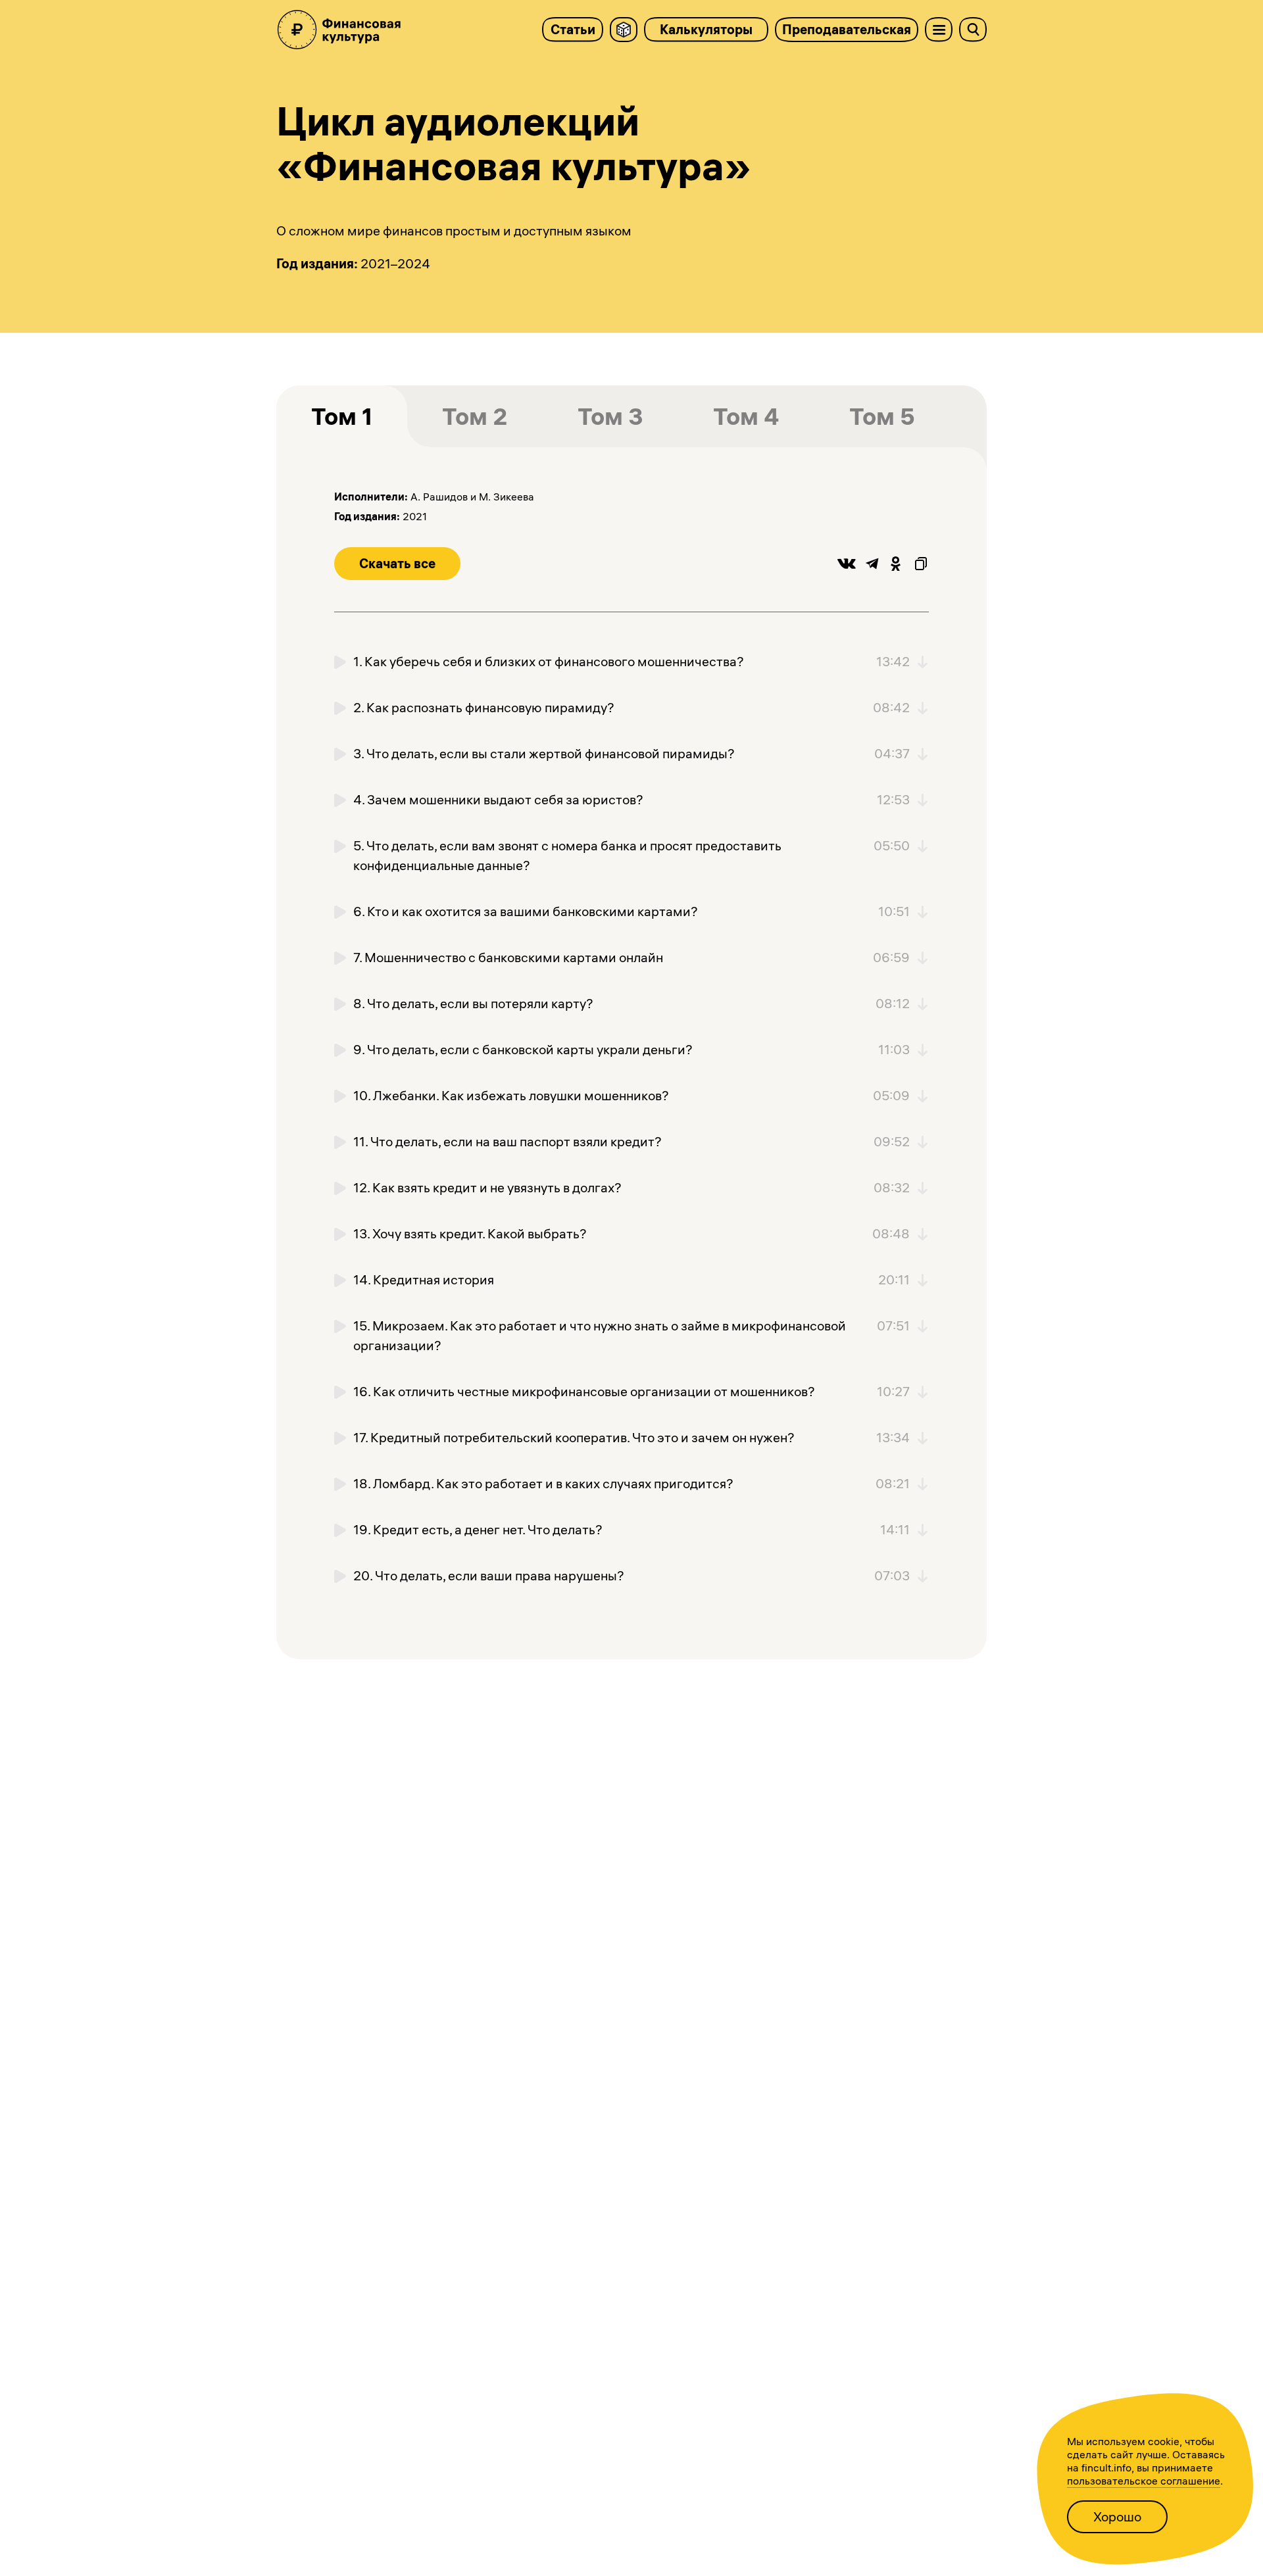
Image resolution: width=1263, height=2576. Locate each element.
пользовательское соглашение (1144, 2481)
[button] (397, 564)
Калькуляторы (706, 29)
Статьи (573, 29)
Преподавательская (847, 29)
